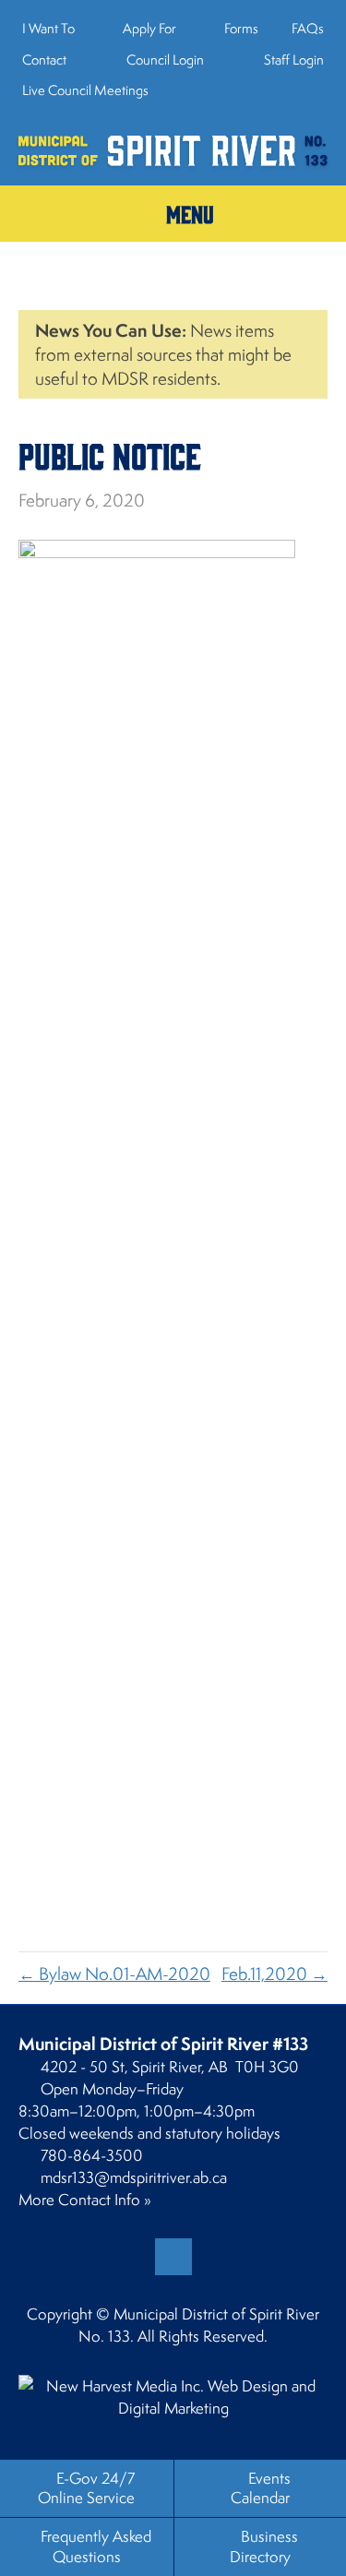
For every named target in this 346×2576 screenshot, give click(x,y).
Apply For (149, 28)
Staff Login (292, 60)
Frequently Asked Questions (96, 2546)
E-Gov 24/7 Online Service (86, 2488)
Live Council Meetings (85, 90)
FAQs (308, 28)
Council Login (164, 60)
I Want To (48, 28)
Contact (44, 60)
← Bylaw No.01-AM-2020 (114, 1974)
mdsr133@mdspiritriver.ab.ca (134, 2177)
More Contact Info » (85, 2200)
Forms (241, 28)
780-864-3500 (92, 2155)
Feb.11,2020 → (274, 1974)
